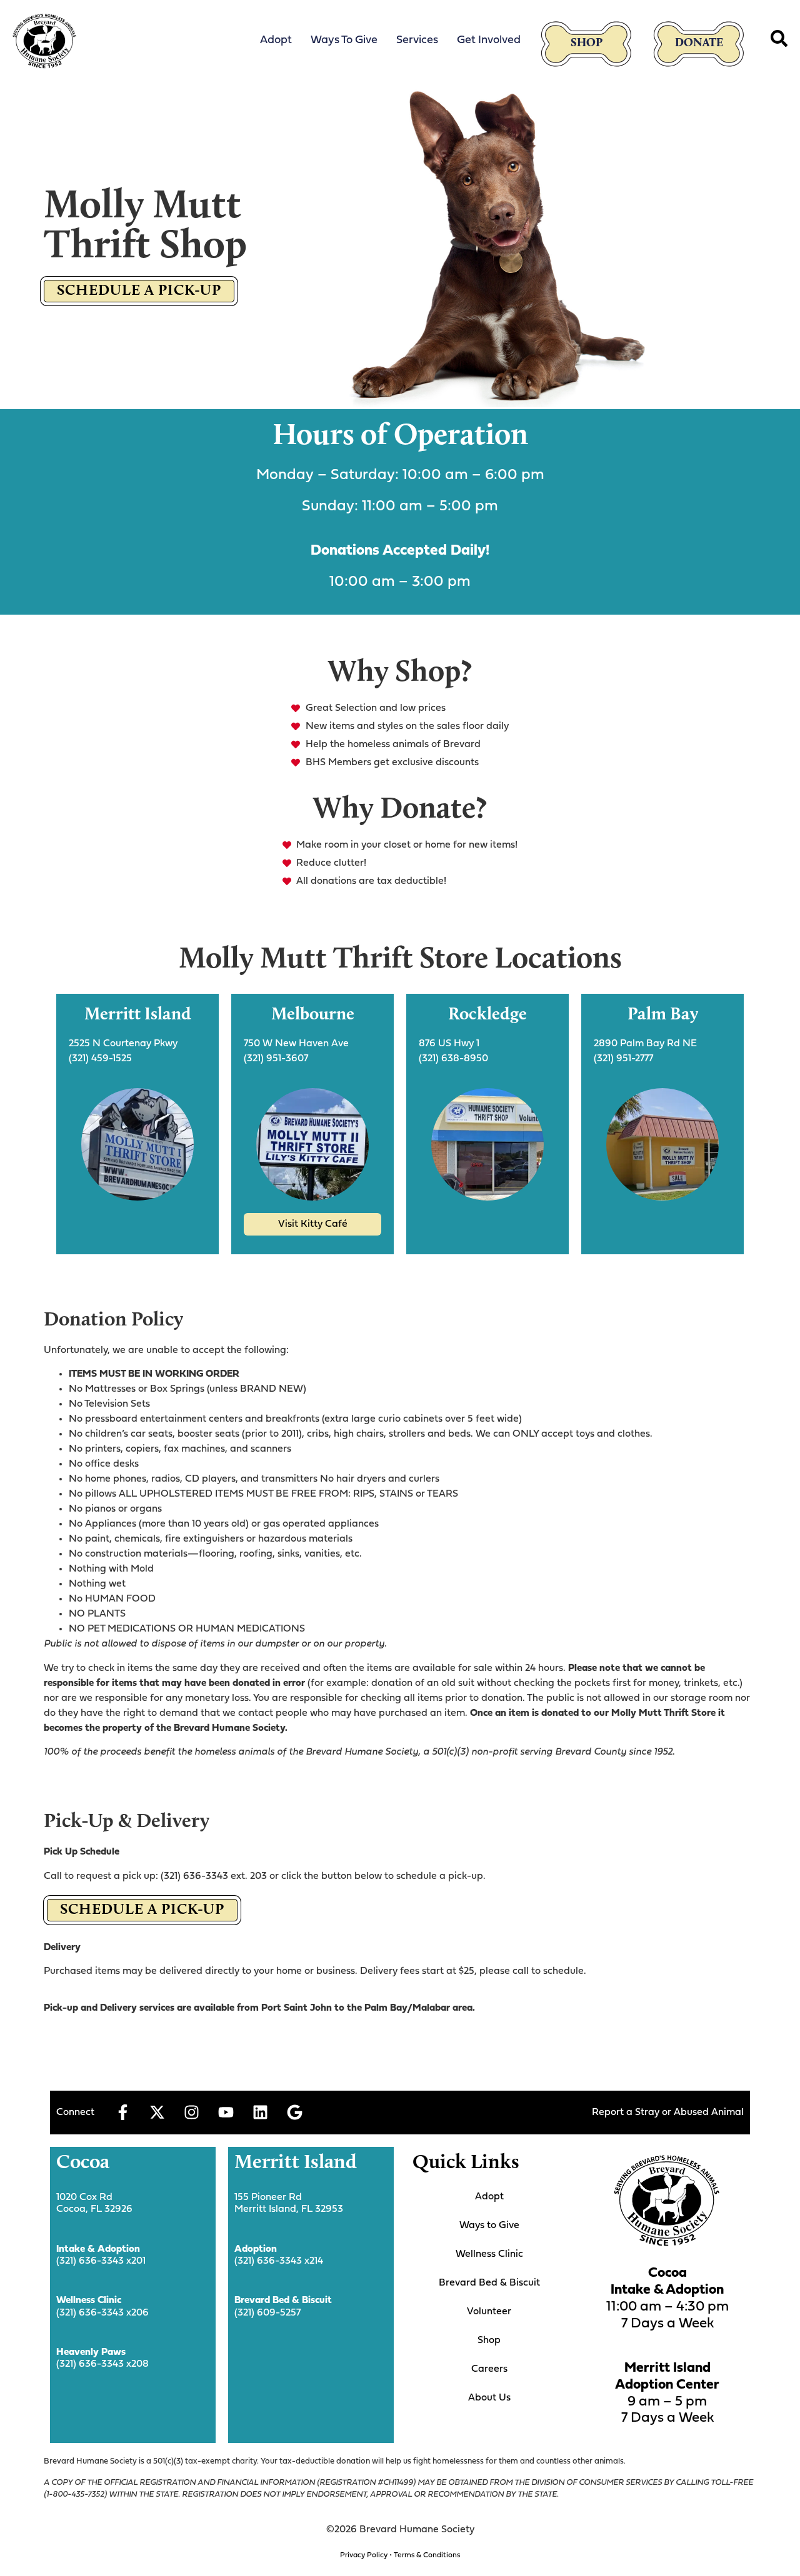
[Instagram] (191, 2113)
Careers (489, 2369)
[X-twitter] (157, 2113)
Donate (699, 43)
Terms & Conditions (427, 2555)
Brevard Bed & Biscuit (489, 2283)
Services (417, 40)
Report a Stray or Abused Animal (668, 2113)
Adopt (276, 40)
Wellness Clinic (489, 2254)
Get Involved (489, 40)
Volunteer (489, 2312)
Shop (587, 43)
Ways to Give (344, 40)
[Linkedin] (260, 2113)
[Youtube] (226, 2113)
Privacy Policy (364, 2555)
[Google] (294, 2113)
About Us (489, 2398)
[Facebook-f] (122, 2113)
